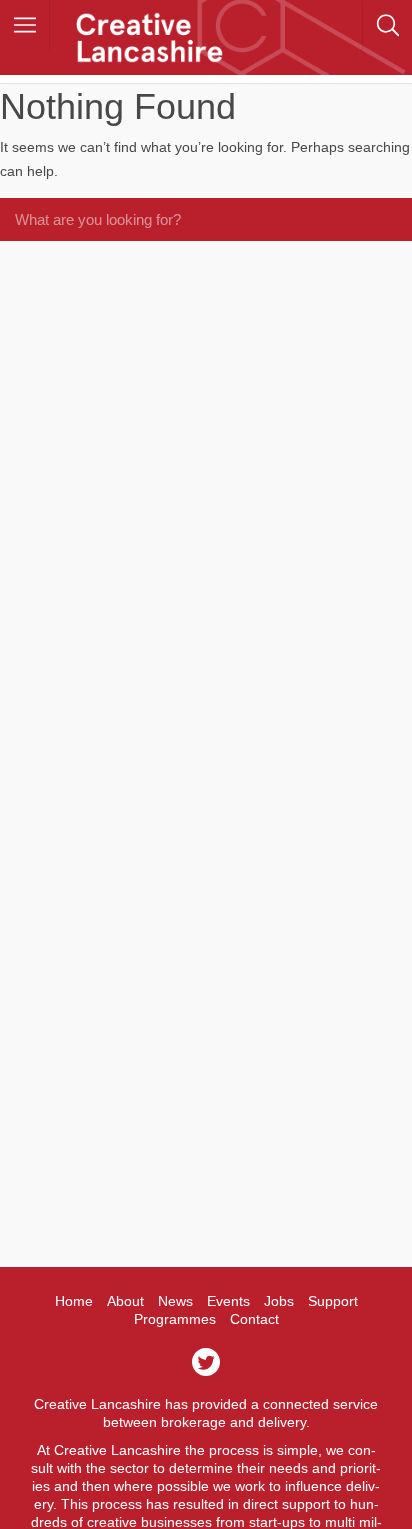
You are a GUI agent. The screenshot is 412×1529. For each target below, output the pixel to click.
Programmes (175, 1319)
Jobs (279, 1301)
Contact (254, 1319)
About (125, 1301)
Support (333, 1301)
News (175, 1301)
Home (74, 1301)
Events (228, 1301)
